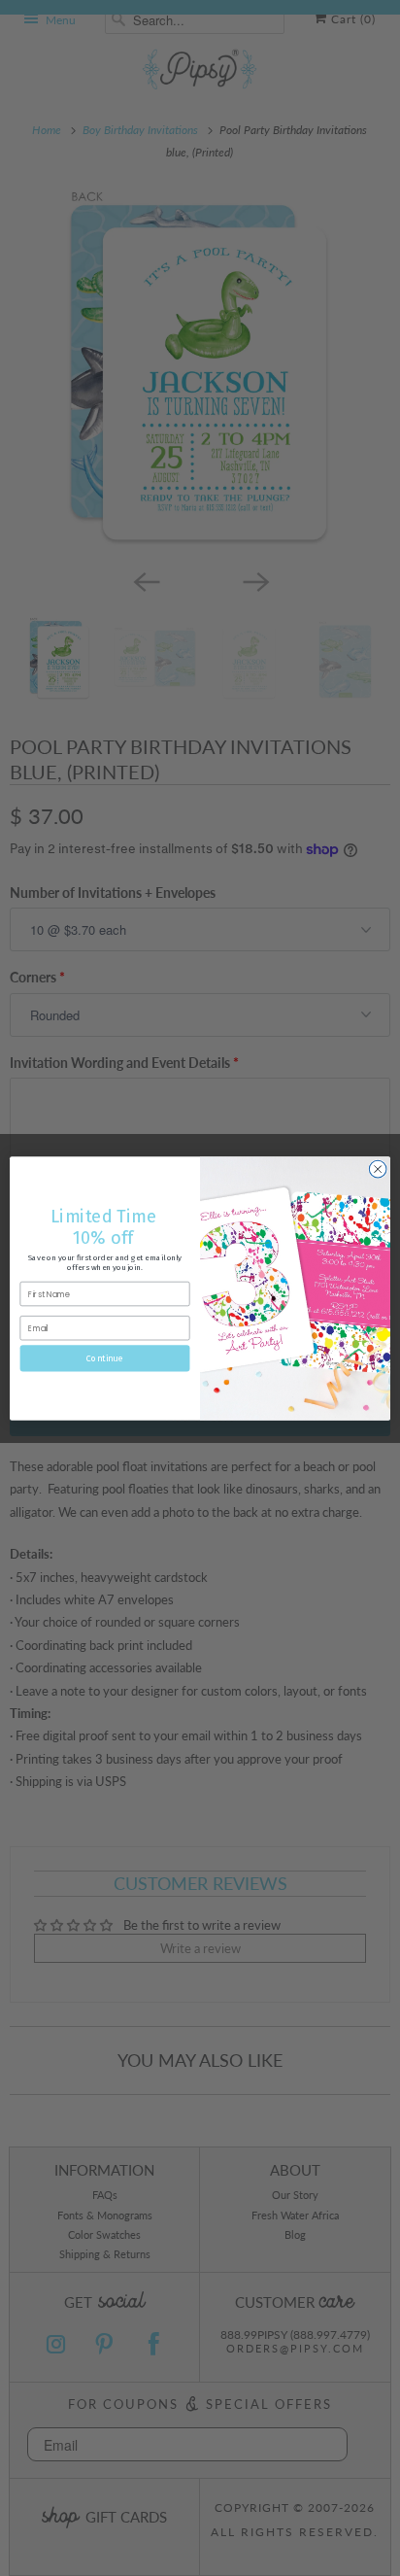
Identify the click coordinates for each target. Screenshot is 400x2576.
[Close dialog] (378, 1169)
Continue (105, 1358)
